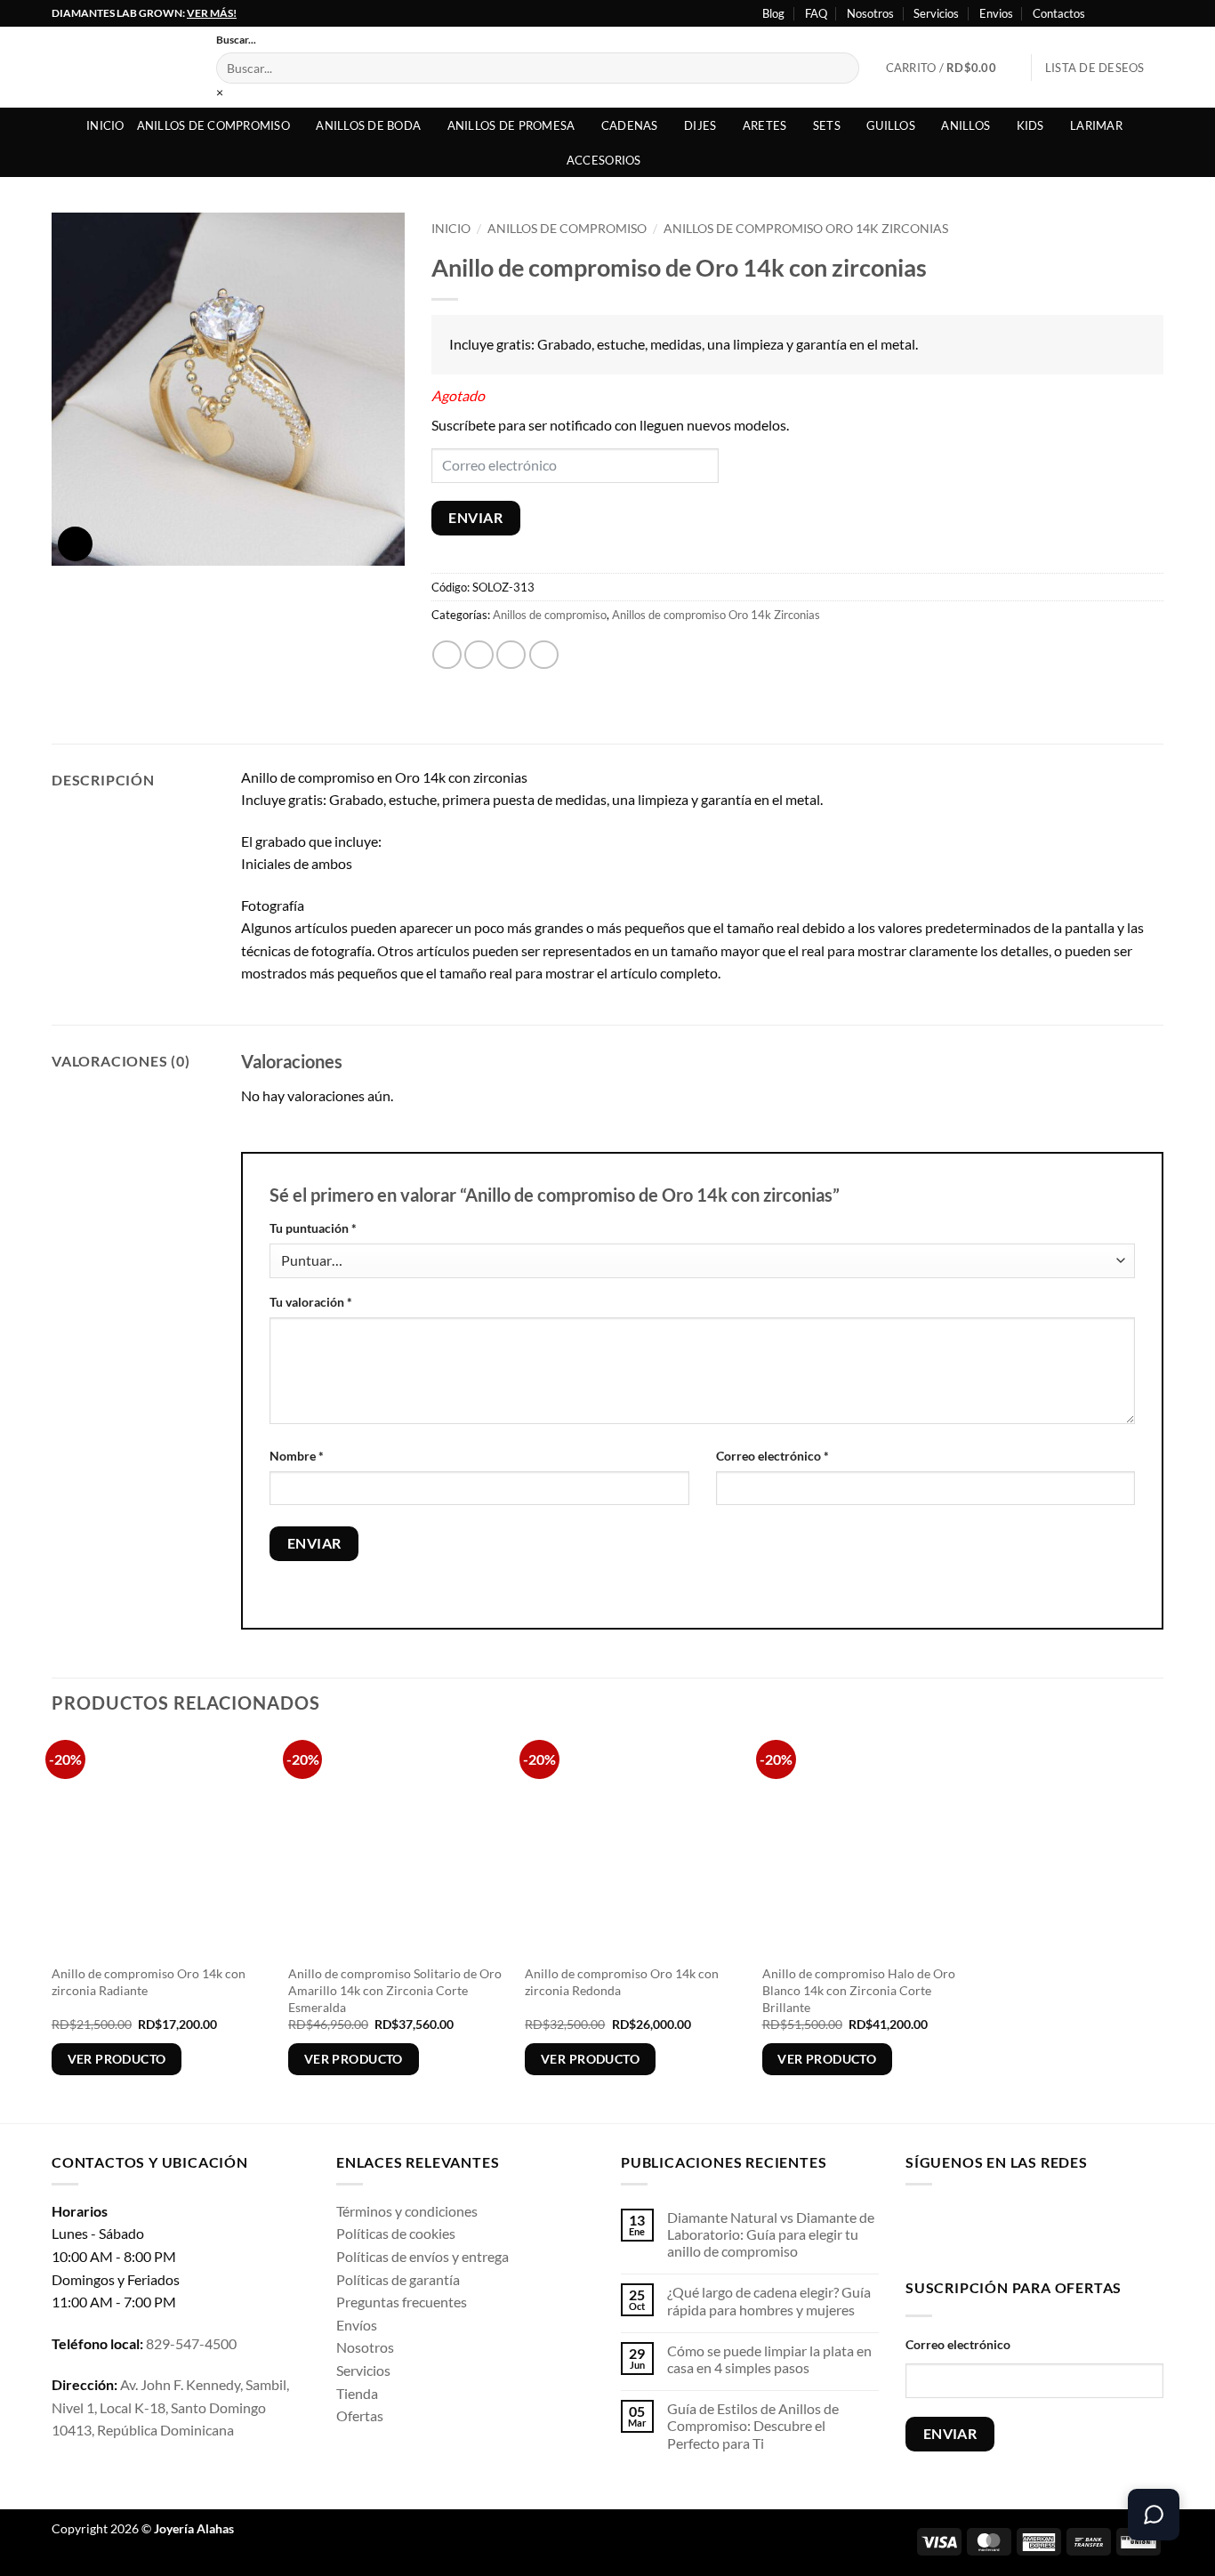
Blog (773, 13)
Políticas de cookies (396, 2233)
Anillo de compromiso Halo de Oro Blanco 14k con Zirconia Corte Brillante (859, 1990)
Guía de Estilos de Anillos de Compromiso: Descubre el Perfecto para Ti (753, 2425)
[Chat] (1154, 2515)
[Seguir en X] (1138, 13)
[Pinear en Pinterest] (544, 655)
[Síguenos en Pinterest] (1060, 2228)
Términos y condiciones (407, 2211)
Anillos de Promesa (511, 125)
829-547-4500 (191, 2343)
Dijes (700, 125)
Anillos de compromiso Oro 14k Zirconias (806, 229)
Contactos (1059, 13)
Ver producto (117, 2059)
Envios (996, 13)
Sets (827, 125)
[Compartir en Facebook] (447, 655)
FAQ (816, 13)
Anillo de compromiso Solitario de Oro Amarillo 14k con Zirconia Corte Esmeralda (395, 1990)
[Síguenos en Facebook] (1104, 13)
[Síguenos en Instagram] (1121, 13)
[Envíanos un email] (1032, 2228)
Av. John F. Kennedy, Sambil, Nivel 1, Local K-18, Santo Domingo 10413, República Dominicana (170, 2407)
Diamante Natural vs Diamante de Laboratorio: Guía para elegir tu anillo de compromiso (771, 2234)
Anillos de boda (368, 125)
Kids (1030, 125)
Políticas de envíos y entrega (422, 2256)
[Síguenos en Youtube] (1155, 13)
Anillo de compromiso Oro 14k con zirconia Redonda (622, 1982)
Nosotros (870, 13)
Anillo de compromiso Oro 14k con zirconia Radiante (149, 1982)
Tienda (357, 2393)
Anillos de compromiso (213, 125)
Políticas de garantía (398, 2279)
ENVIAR (475, 518)
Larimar (1096, 125)
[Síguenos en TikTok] (976, 2228)
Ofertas (360, 2415)
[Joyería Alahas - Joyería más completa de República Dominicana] (121, 67)
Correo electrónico (772, 1456)
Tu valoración (311, 1302)
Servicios (936, 13)
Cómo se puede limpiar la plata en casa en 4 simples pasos (769, 2359)
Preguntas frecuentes (402, 2302)
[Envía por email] (511, 655)
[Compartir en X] (479, 655)
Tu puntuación (313, 1228)
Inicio (105, 125)
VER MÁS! (212, 13)
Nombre (297, 1456)
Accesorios (604, 160)
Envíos (357, 2325)
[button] (952, 68)
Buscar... (236, 40)
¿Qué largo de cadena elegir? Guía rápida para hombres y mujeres (769, 2300)
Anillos (966, 125)
